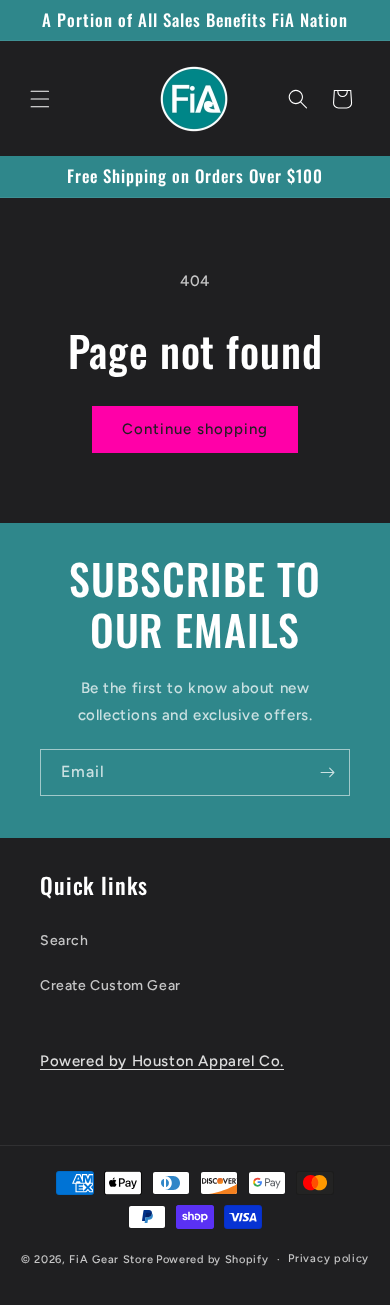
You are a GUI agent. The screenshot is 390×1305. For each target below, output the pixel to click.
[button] (40, 99)
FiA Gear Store (111, 1259)
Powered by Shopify (212, 1259)
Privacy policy (328, 1258)
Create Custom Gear (110, 985)
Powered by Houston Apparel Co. (162, 1061)
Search (64, 940)
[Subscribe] (327, 772)
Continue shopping (195, 429)
